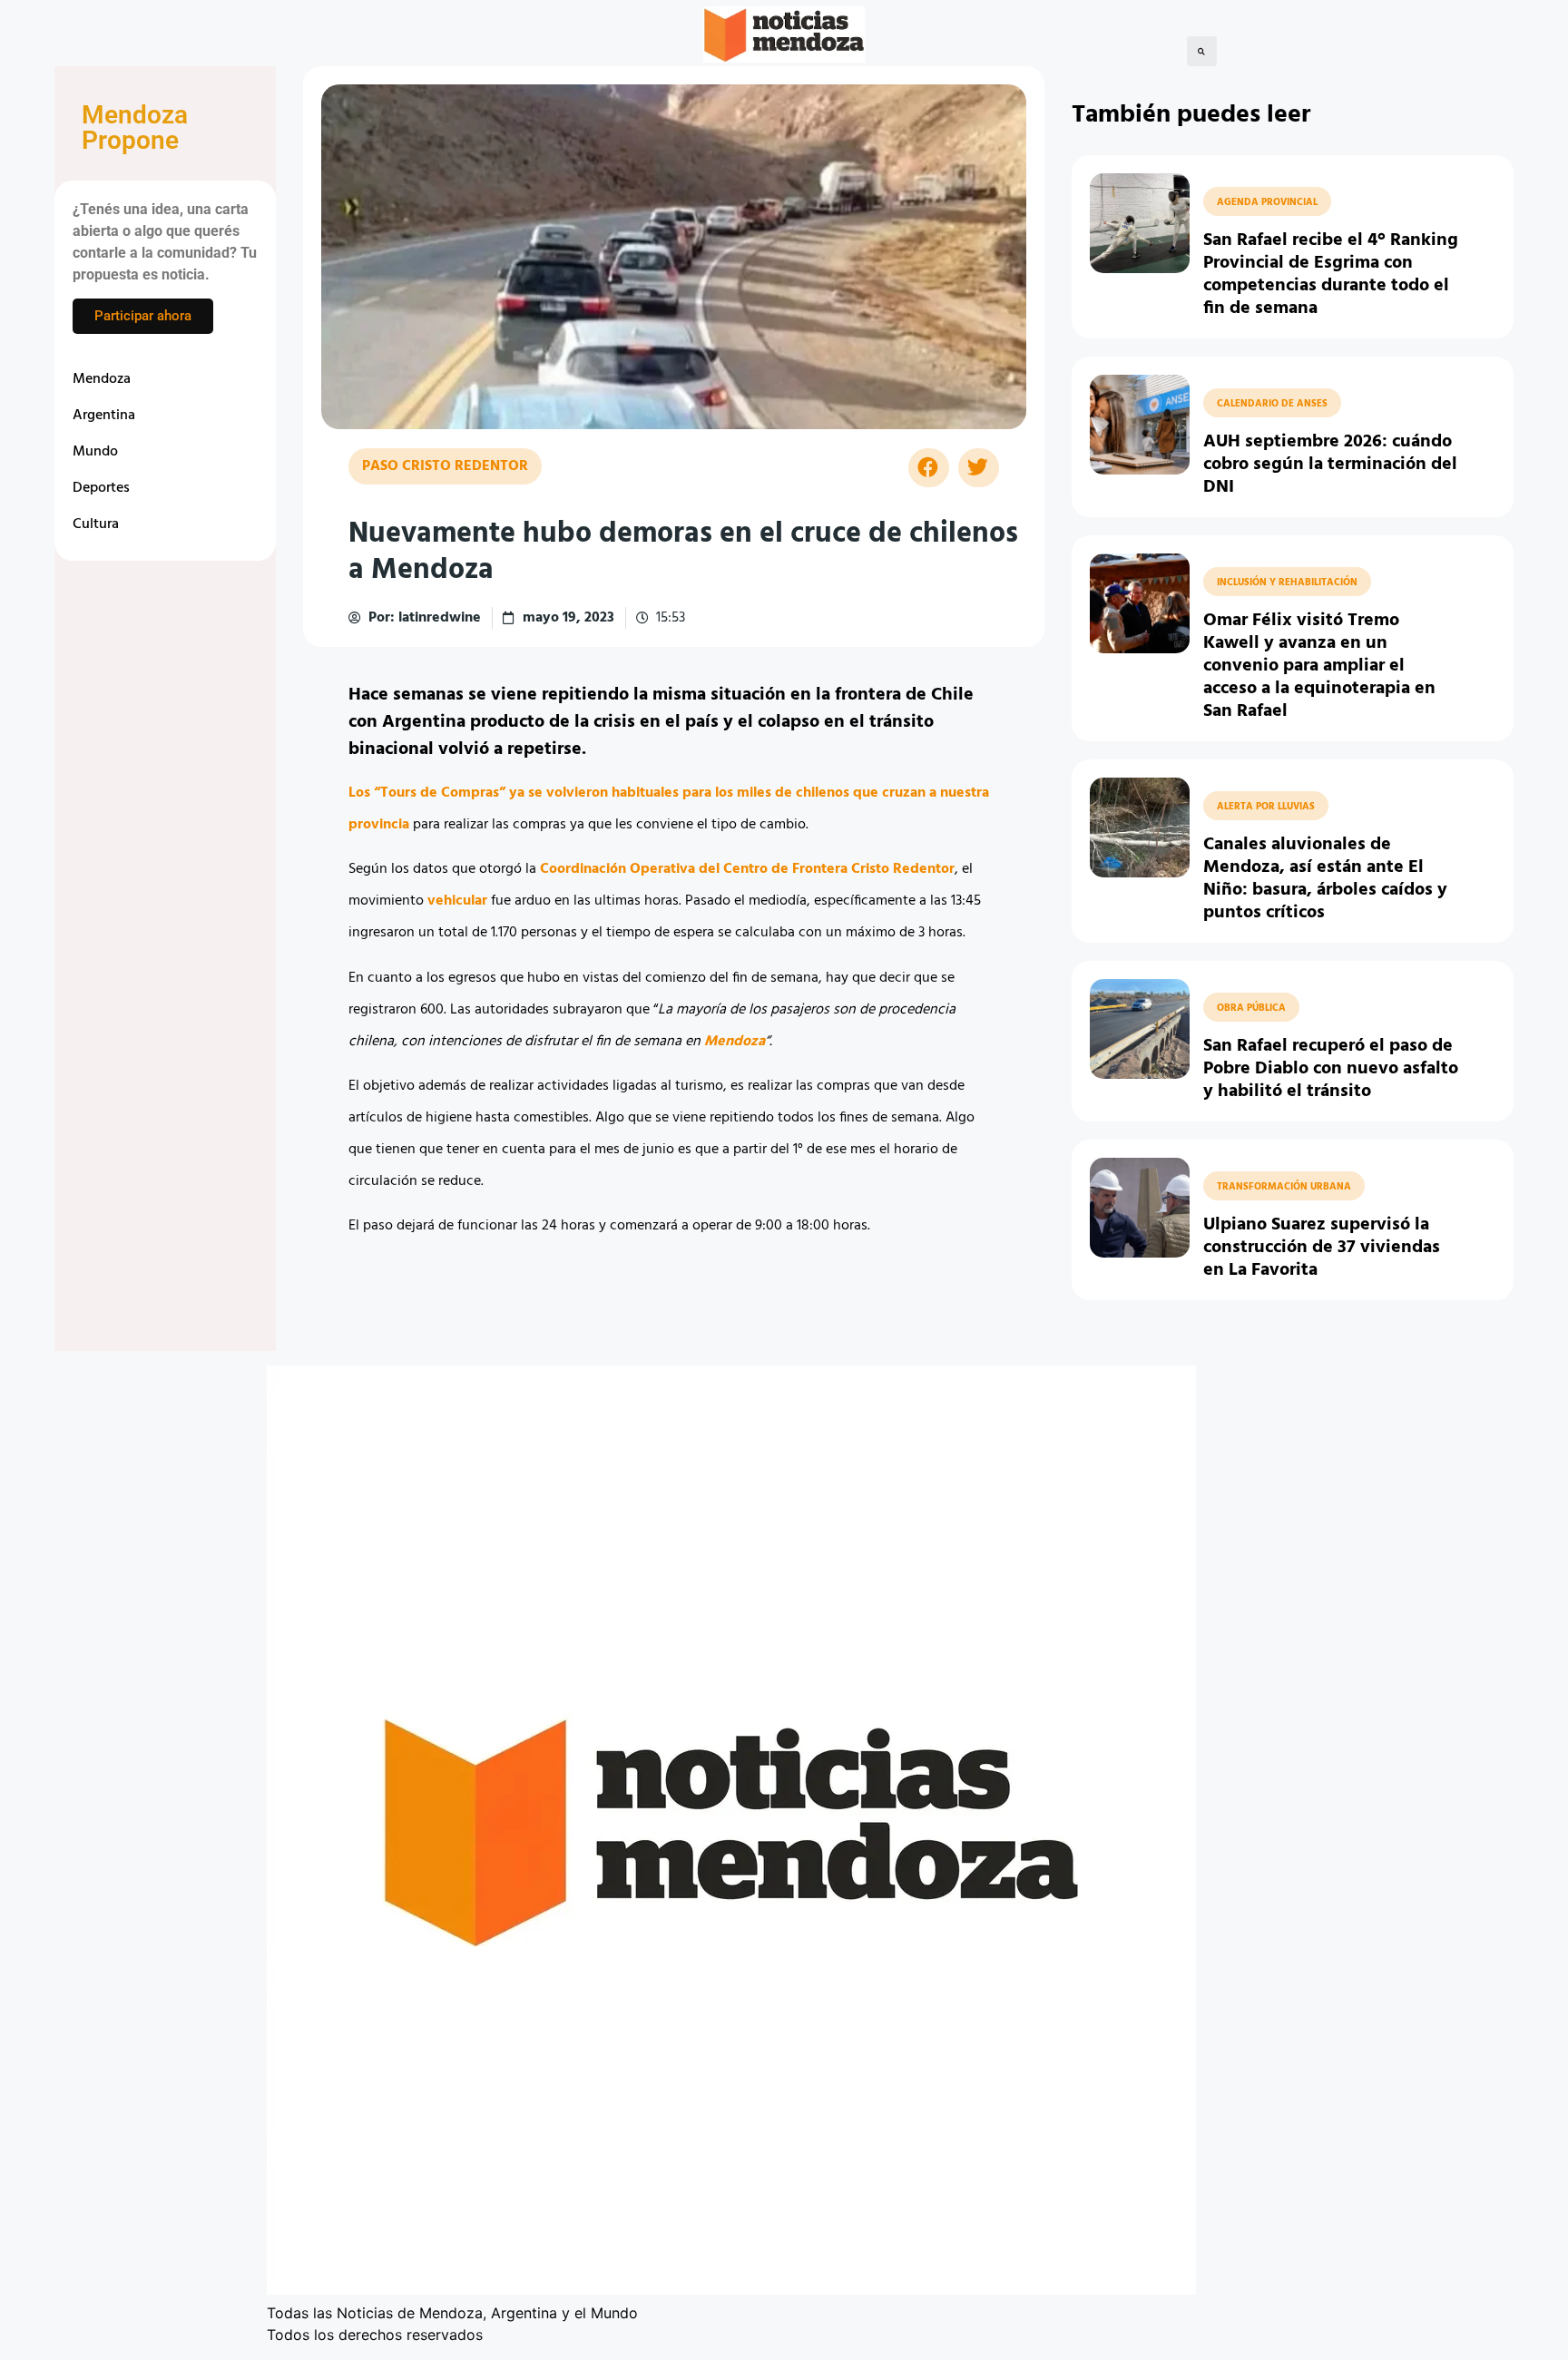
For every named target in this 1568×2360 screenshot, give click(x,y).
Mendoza (102, 379)
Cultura (96, 524)
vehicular (457, 901)
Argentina (104, 416)
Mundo (95, 452)
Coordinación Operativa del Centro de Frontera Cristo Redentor (747, 869)
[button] (1202, 51)
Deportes (101, 488)
